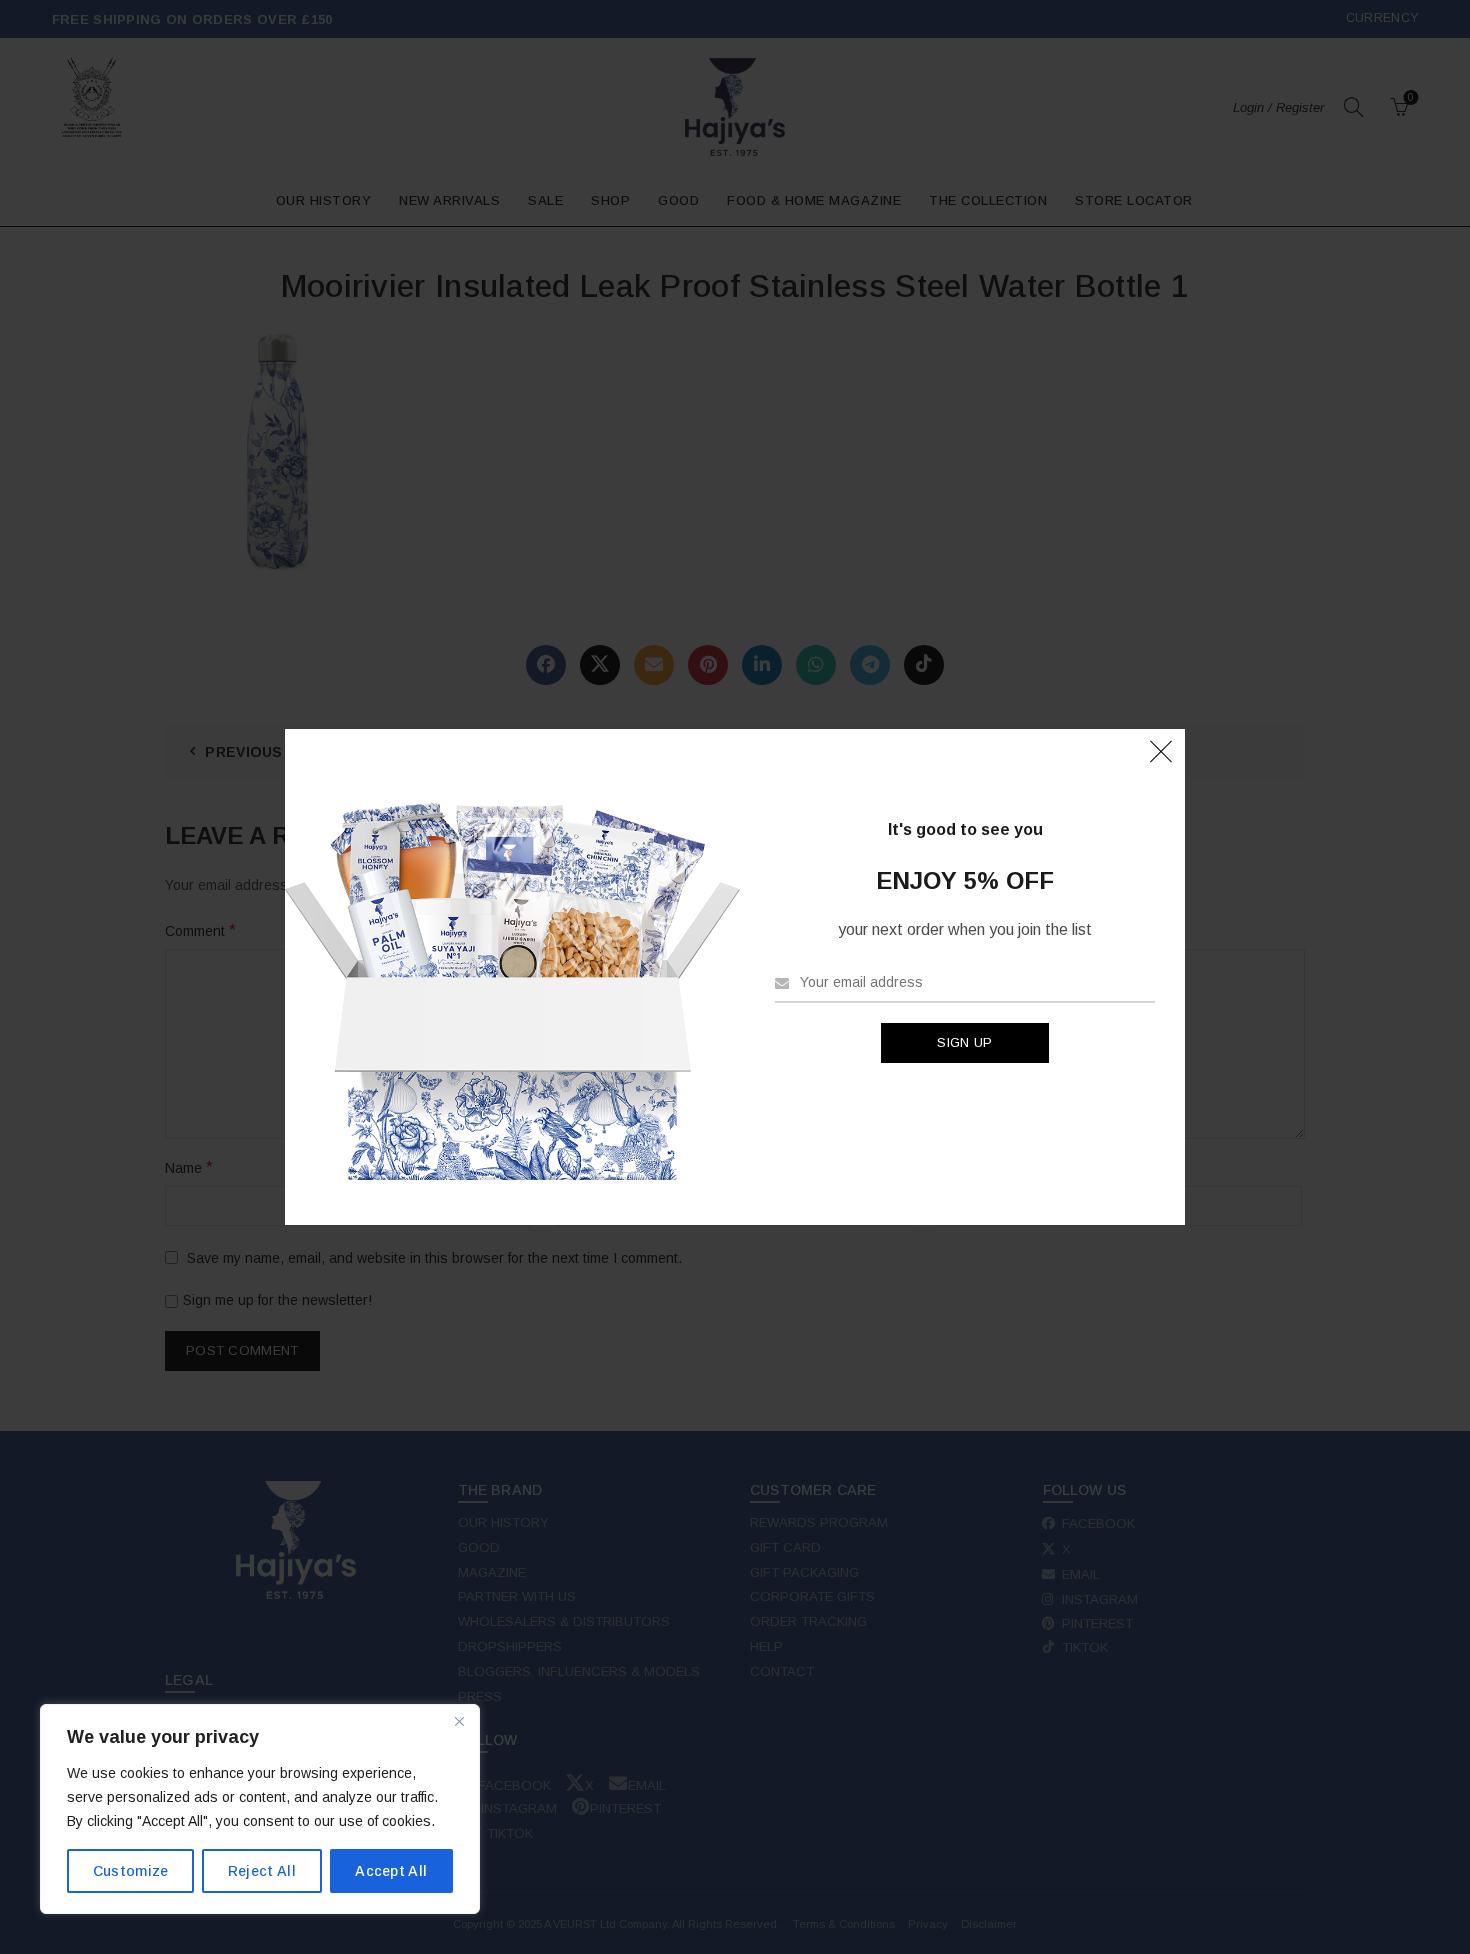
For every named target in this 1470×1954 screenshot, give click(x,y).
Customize (131, 1871)
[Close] (459, 1721)
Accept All (391, 1871)
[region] (260, 1809)
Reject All (262, 1871)
